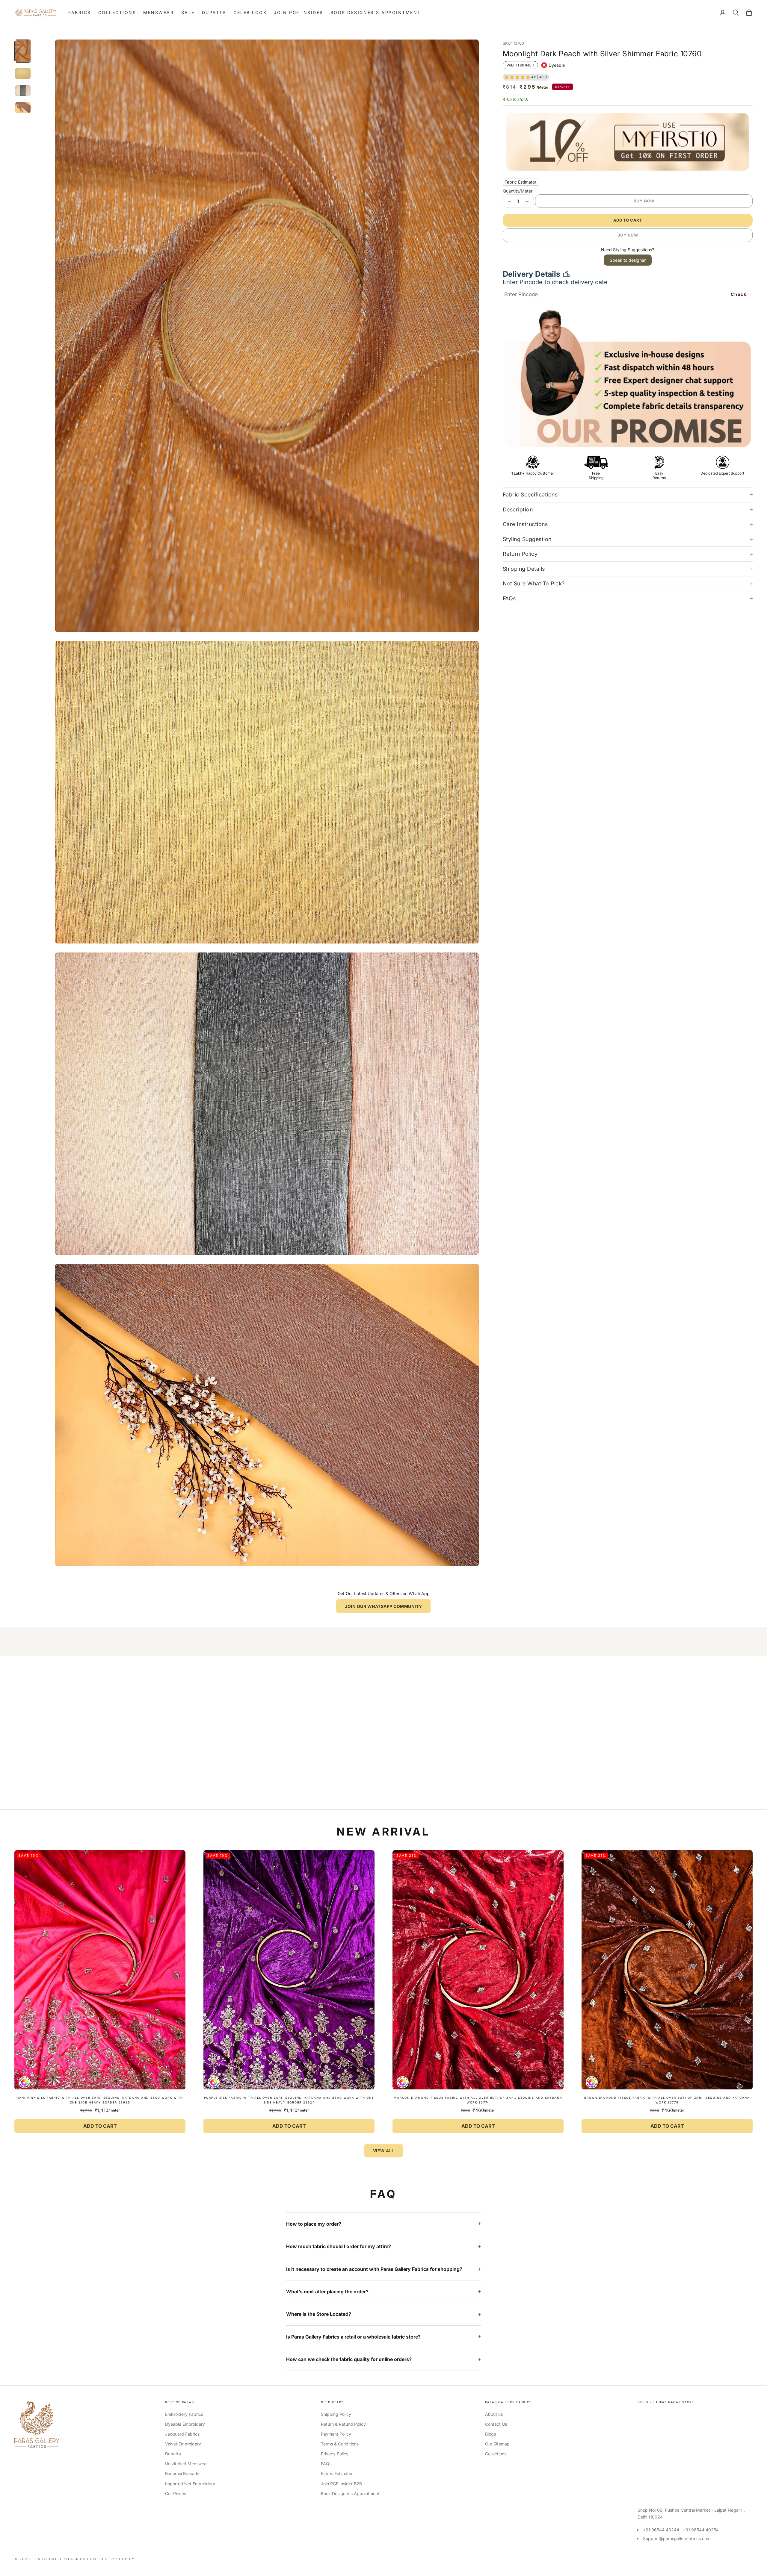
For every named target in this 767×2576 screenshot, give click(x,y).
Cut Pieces (176, 2494)
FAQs (326, 2464)
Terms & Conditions (340, 2444)
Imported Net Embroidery (190, 2484)
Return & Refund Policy (343, 2424)
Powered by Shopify (111, 2559)
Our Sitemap (497, 2444)
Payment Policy (336, 2434)
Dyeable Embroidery (185, 2424)
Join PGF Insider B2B (341, 2484)
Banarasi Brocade (182, 2473)
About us (494, 2414)
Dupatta (214, 12)
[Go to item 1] (23, 51)
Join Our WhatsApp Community (383, 1606)
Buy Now (644, 201)
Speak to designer (628, 260)
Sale (188, 12)
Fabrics (80, 12)
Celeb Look (250, 12)
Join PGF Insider (298, 12)
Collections (117, 12)
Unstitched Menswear (187, 2464)
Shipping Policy (336, 2414)
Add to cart (628, 220)
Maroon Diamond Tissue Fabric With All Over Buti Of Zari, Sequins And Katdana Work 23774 (478, 2100)
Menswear (158, 12)
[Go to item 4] (23, 108)
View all (384, 2151)
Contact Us (496, 2424)
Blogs (490, 2434)
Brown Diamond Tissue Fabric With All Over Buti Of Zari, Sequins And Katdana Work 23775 (667, 2100)
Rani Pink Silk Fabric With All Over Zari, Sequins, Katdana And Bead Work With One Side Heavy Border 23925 (100, 2100)
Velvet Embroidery (183, 2444)
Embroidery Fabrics (184, 2414)
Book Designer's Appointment (376, 12)
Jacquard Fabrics (182, 2434)
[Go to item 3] (23, 91)
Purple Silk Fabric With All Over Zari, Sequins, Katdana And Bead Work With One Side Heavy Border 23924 (289, 2100)
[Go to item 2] (23, 74)
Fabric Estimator (520, 182)
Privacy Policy (335, 2454)
